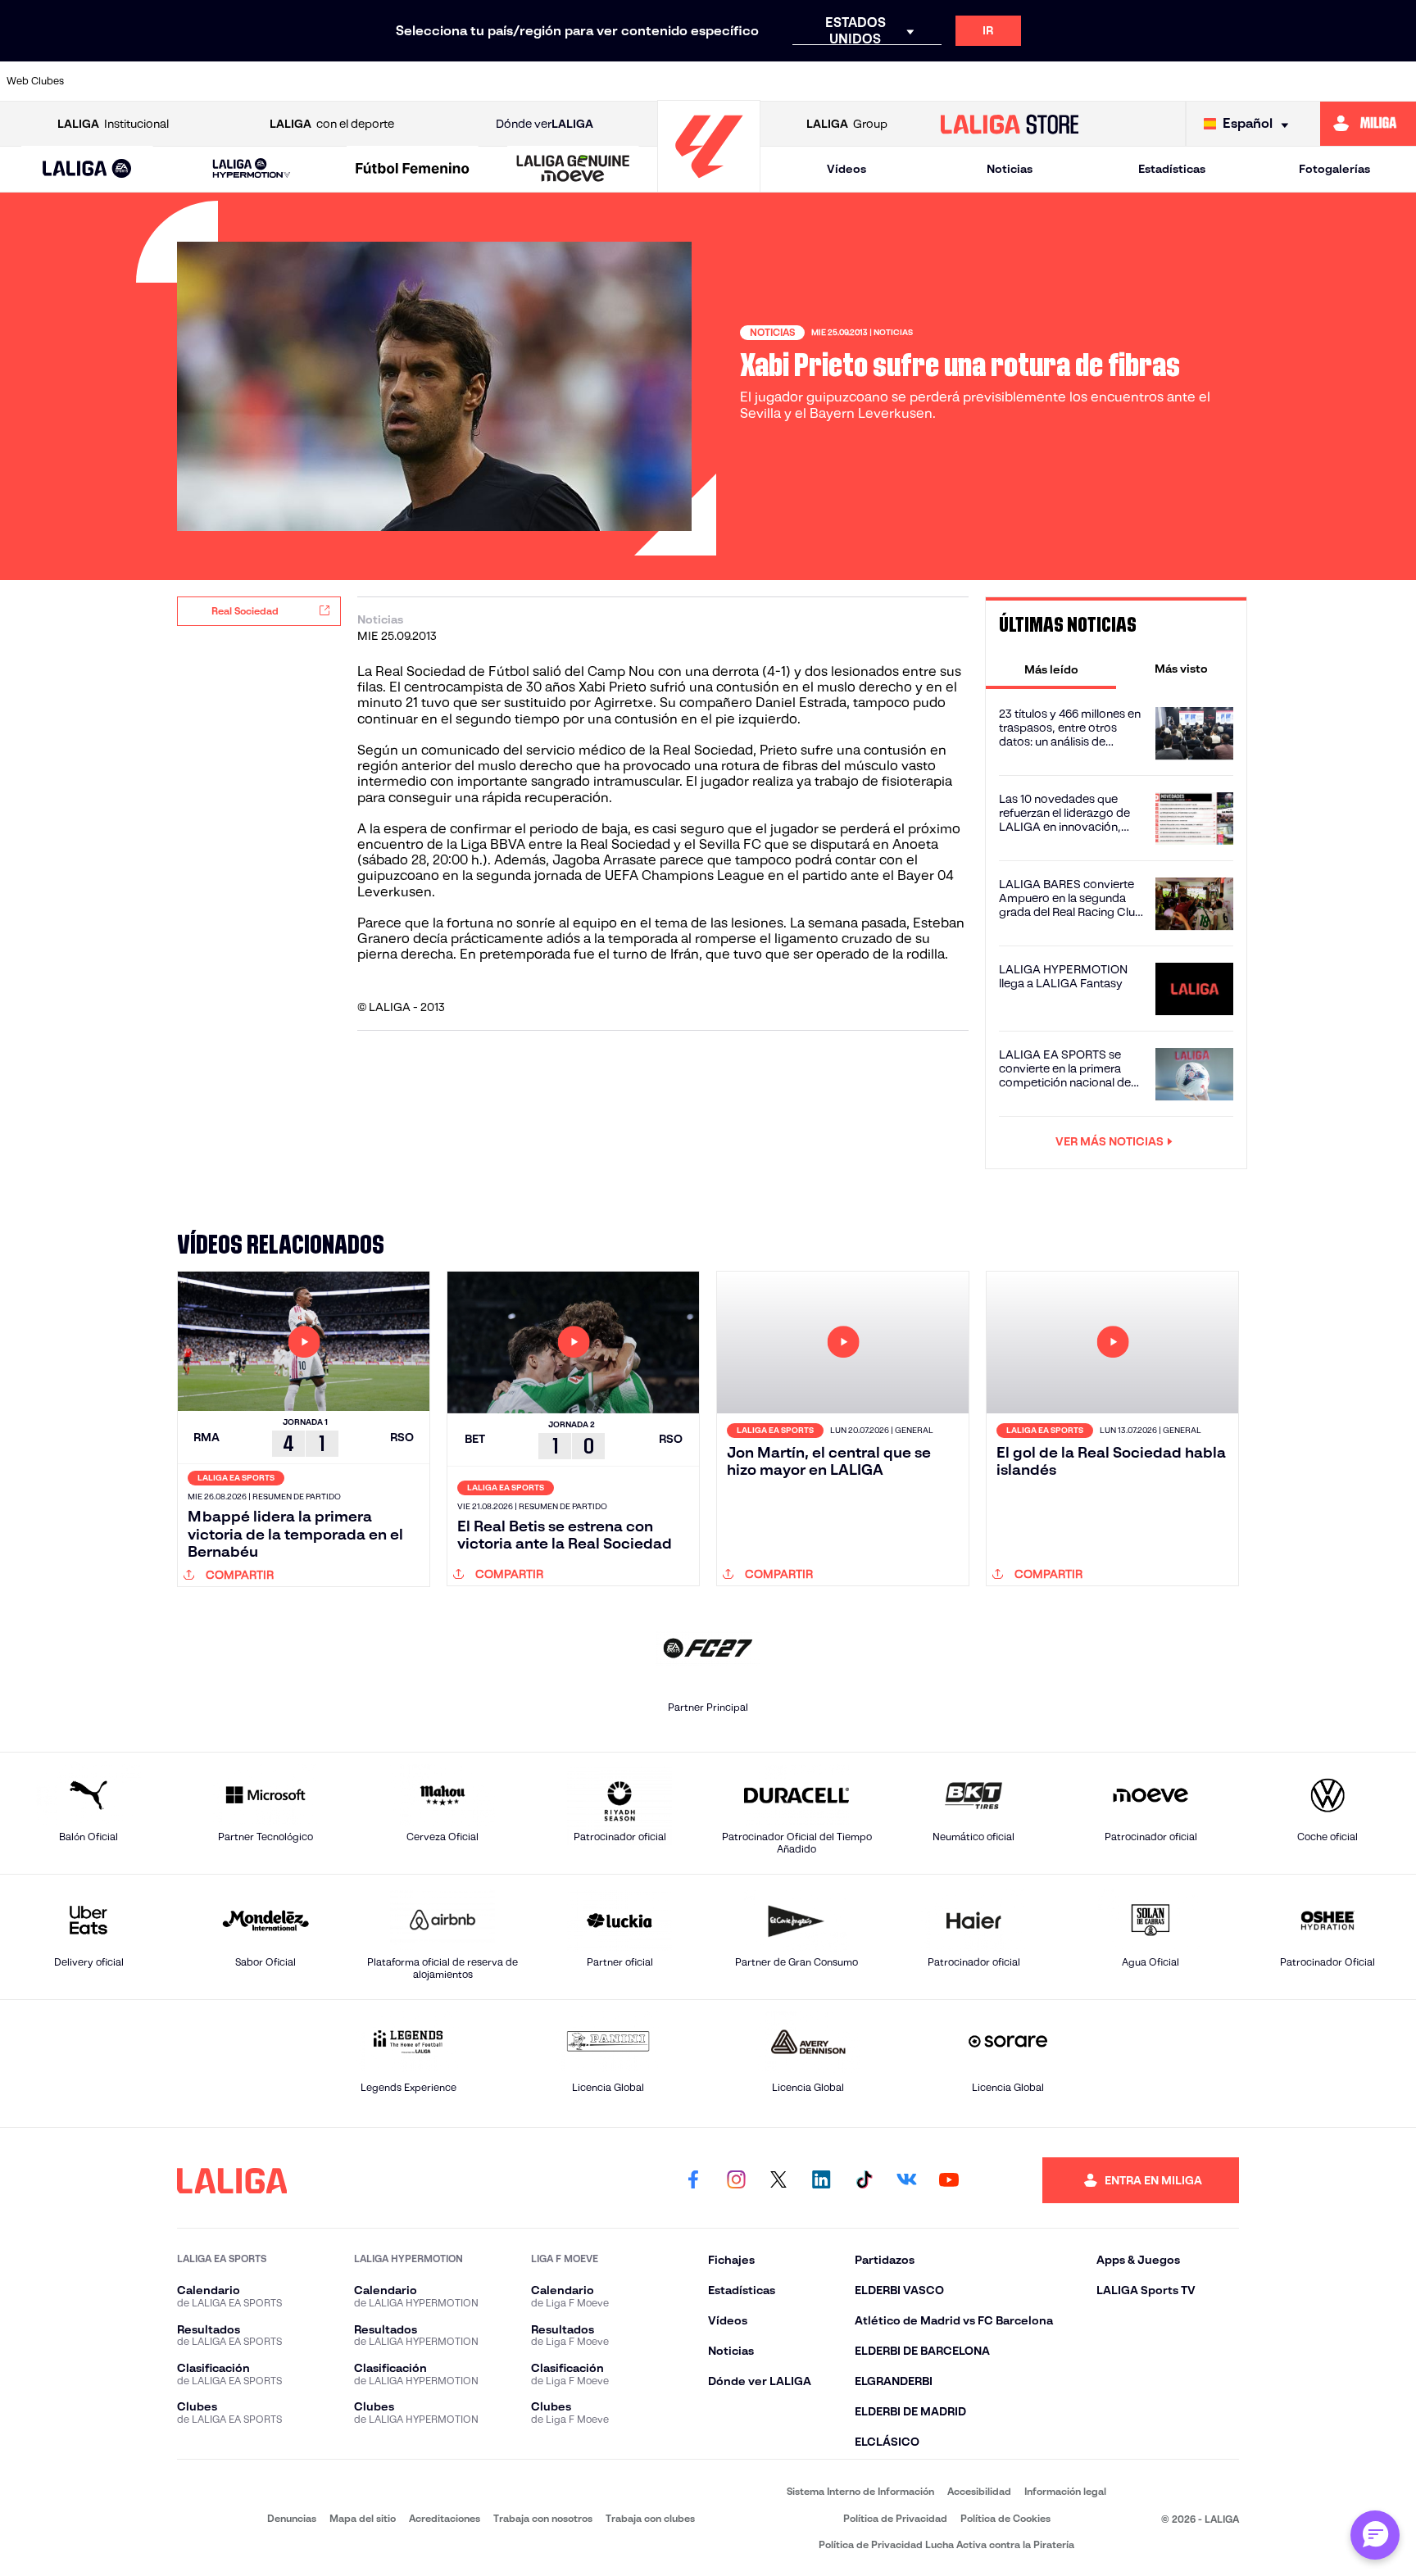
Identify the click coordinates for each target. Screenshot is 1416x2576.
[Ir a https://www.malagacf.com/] (724, 81)
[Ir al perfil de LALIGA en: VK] (906, 2180)
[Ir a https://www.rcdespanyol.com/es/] (993, 81)
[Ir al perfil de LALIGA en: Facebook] (693, 2180)
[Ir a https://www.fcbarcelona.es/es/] (523, 81)
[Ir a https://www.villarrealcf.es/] (1397, 81)
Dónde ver (545, 124)
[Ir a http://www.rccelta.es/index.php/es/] (320, 81)
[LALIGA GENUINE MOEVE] (573, 170)
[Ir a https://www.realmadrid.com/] (1128, 81)
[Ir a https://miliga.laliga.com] (1368, 124)
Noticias (1010, 169)
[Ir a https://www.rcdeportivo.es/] (926, 81)
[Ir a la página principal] (709, 185)
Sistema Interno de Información (860, 2491)
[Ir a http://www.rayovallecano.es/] (859, 81)
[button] (87, 169)
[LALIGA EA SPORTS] (87, 170)
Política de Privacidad (895, 2518)
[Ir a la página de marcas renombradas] (200, 2518)
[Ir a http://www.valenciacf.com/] (1330, 81)
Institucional (113, 124)
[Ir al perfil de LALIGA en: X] (778, 2180)
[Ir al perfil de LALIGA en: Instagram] (736, 2180)
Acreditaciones (445, 2518)
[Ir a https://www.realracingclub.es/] (792, 81)
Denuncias (292, 2518)
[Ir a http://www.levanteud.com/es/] (657, 81)
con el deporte (332, 124)
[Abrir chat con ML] (1375, 2535)
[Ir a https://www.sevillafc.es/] (1263, 81)
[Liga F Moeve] (413, 170)
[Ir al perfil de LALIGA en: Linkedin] (821, 2180)
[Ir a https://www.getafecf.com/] (590, 81)
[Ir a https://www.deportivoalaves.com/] (388, 81)
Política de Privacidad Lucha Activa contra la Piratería (946, 2544)
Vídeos (846, 169)
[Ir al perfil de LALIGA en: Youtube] (949, 2180)
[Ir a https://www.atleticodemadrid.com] (186, 81)
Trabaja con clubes (650, 2518)
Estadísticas (1172, 169)
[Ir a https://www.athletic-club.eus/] (119, 81)
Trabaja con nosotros (543, 2518)
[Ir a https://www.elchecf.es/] (456, 81)
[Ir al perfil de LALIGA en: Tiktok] (864, 2180)
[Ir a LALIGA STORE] (1010, 124)
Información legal (1065, 2491)
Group (847, 124)
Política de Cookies (1005, 2518)
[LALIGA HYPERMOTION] (251, 169)
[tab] (1051, 669)
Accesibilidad (979, 2491)
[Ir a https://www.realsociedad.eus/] (1196, 81)
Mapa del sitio (363, 2518)
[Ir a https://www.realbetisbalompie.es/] (1061, 81)
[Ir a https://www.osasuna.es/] (253, 81)
